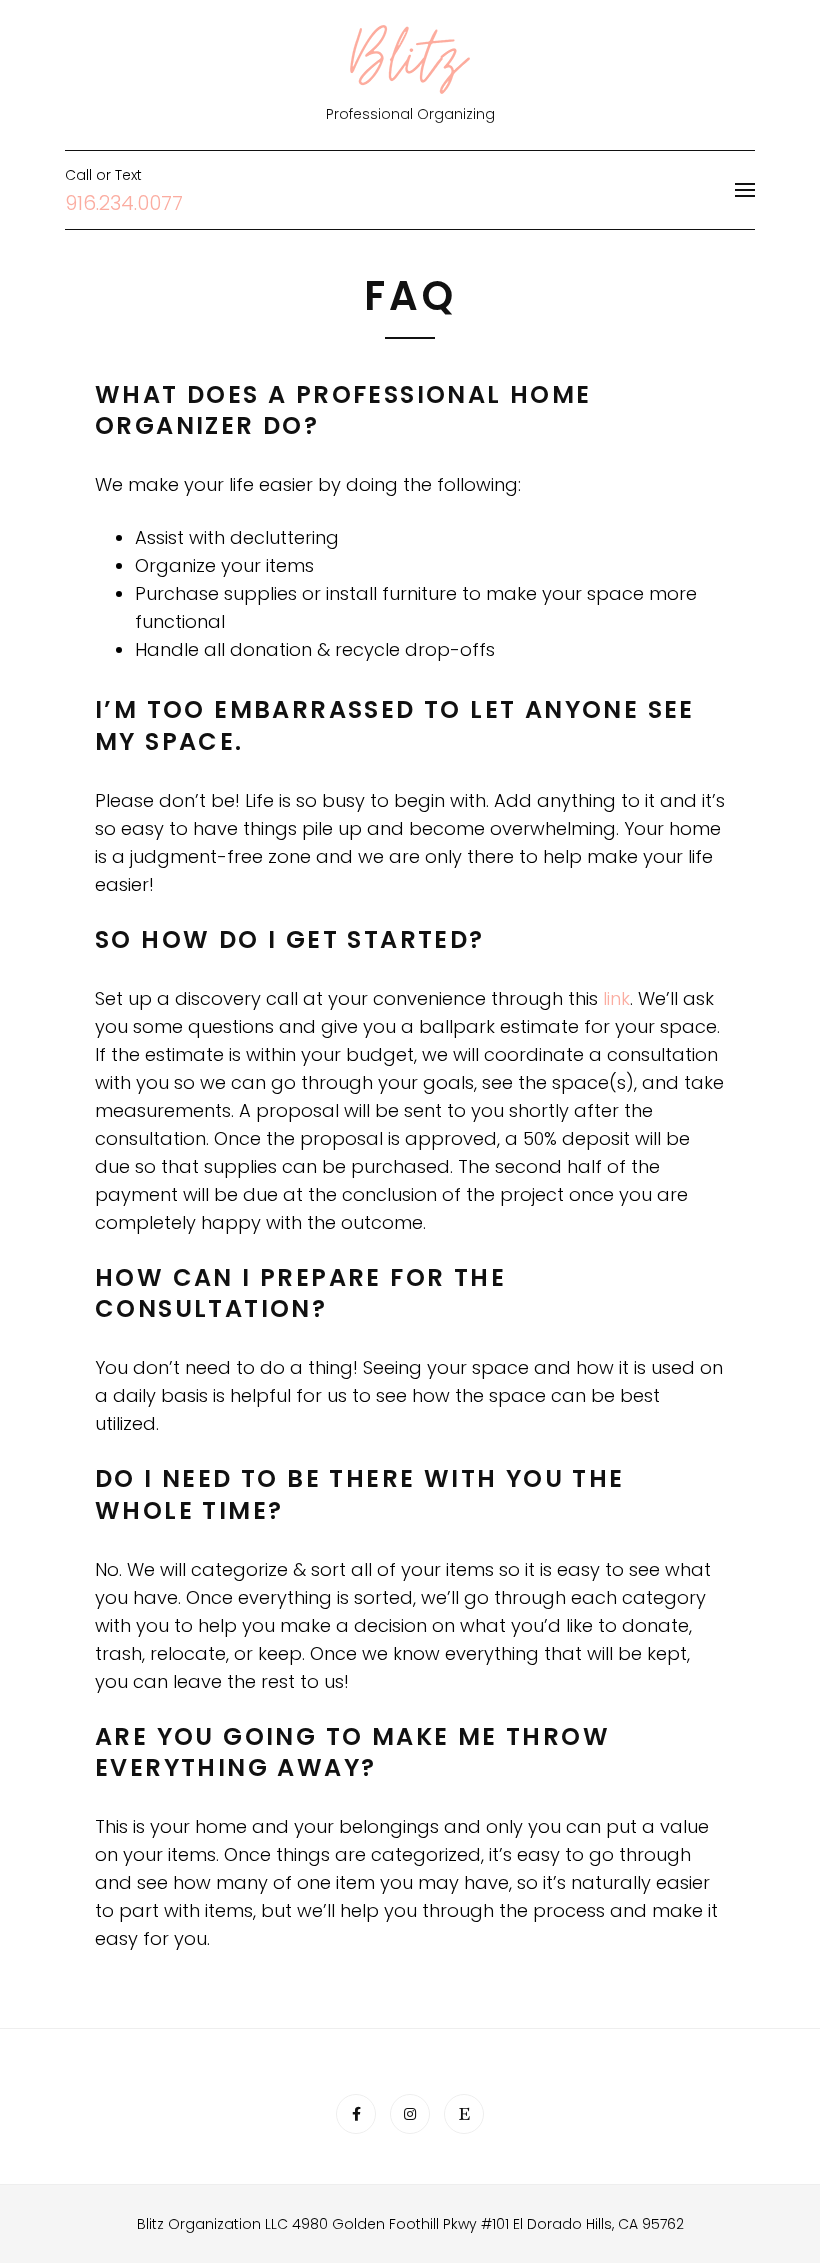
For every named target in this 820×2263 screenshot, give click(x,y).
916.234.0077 (124, 203)
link (616, 998)
